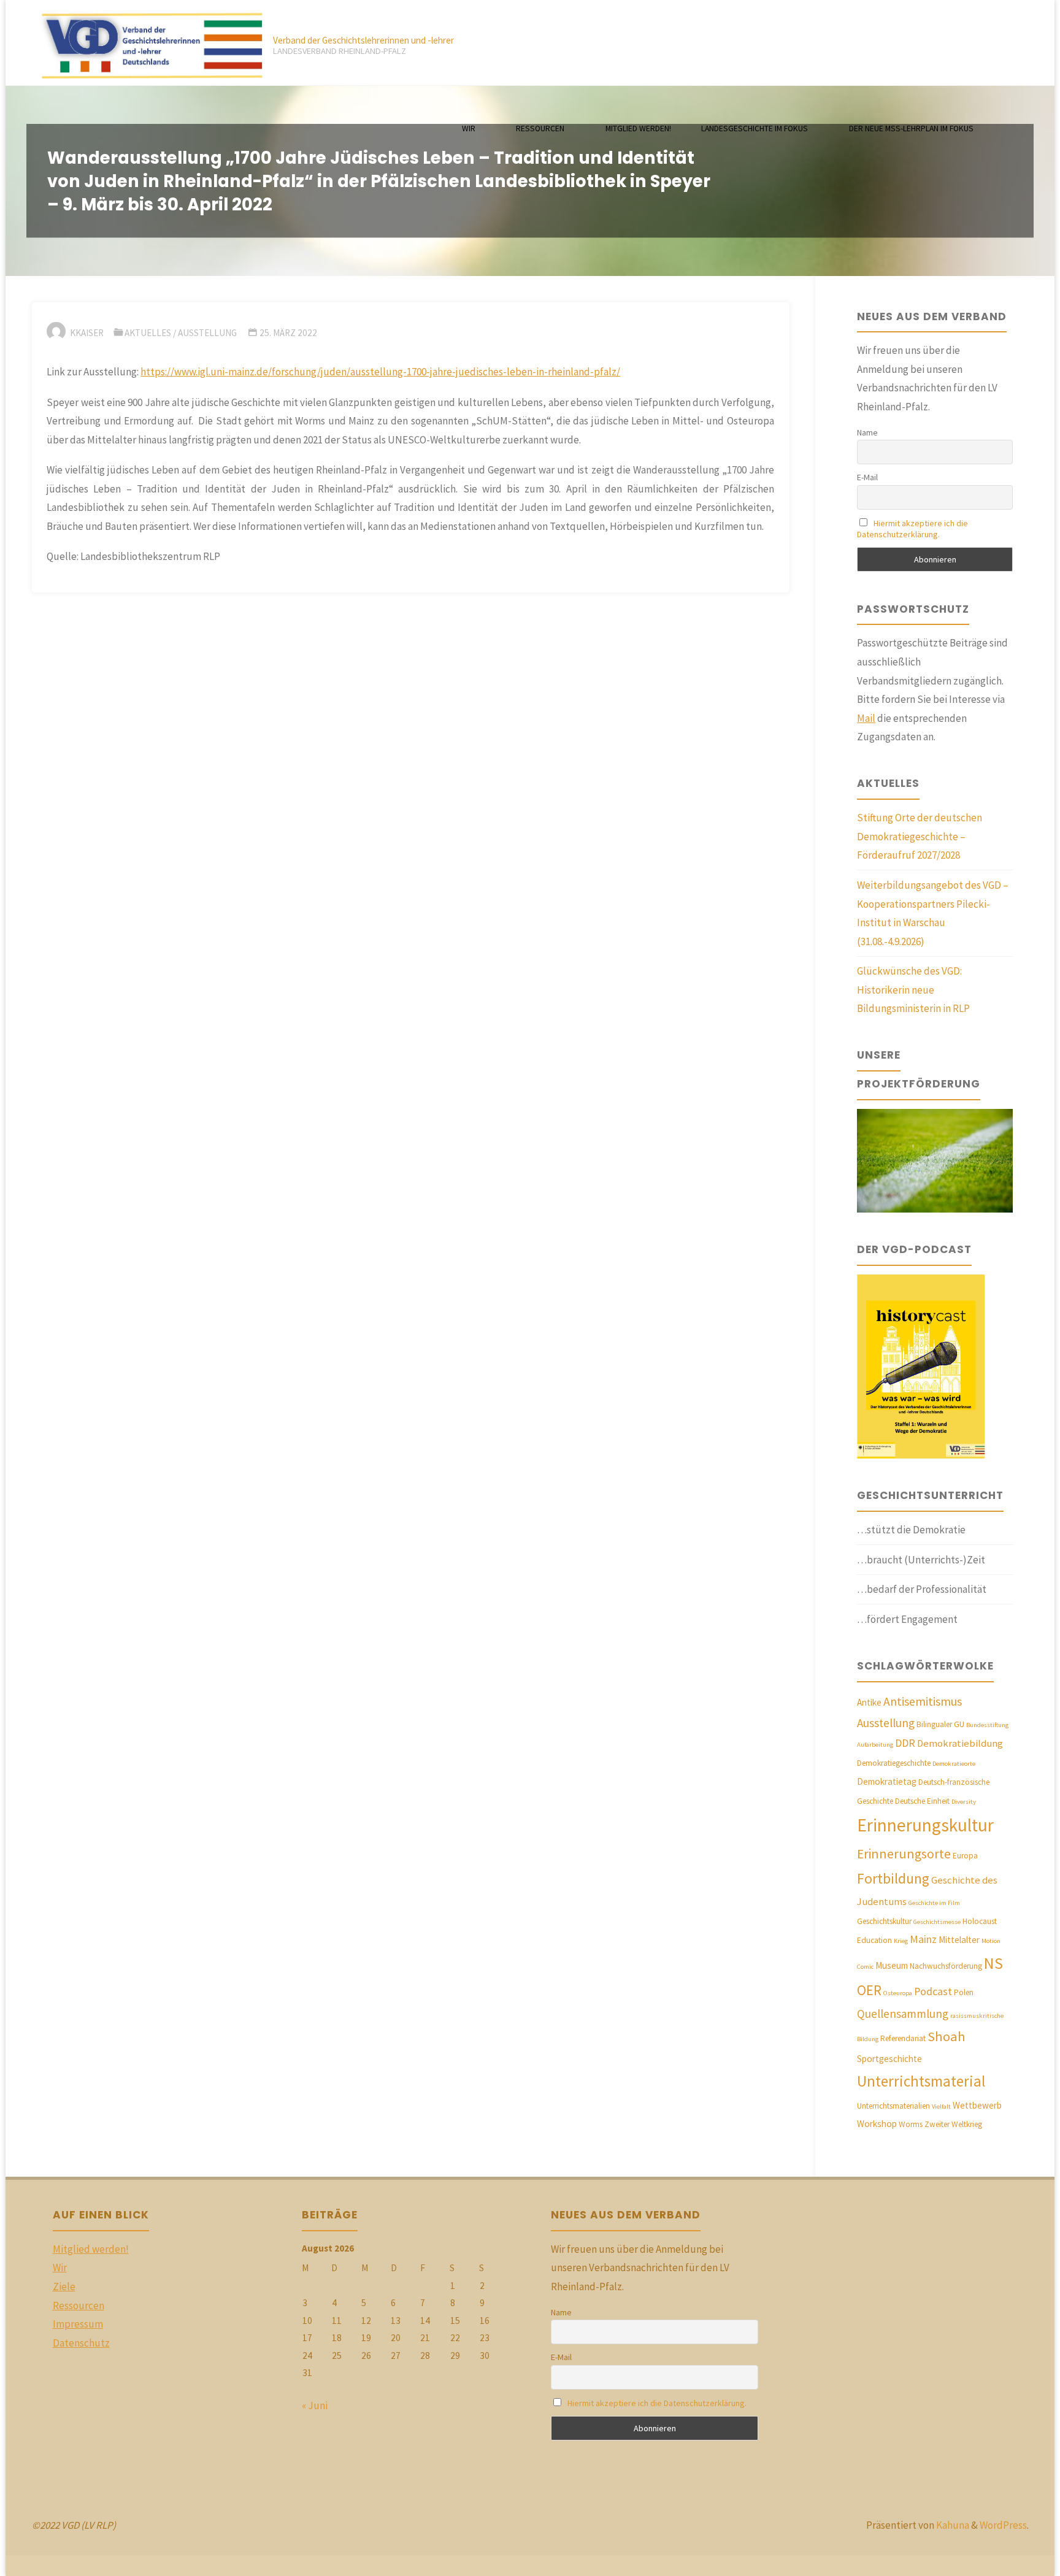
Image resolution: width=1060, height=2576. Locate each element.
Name (867, 432)
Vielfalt (941, 2106)
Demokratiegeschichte (894, 1763)
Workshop (877, 2124)
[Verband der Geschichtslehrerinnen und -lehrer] (147, 43)
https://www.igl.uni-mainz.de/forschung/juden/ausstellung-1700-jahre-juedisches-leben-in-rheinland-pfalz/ (380, 372)
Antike (869, 1702)
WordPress (1003, 2525)
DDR (905, 1743)
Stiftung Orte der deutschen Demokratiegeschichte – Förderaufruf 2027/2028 (920, 836)
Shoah (947, 2036)
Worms (911, 2124)
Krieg (901, 1941)
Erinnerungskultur (925, 1825)
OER (869, 1990)
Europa (965, 1856)
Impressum (78, 2324)
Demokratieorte (954, 1764)
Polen (964, 1992)
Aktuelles (148, 333)
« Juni (315, 2405)
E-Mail (867, 477)
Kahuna (952, 2525)
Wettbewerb (977, 2105)
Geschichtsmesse (937, 1922)
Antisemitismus (923, 1701)
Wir (60, 2267)
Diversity (964, 1802)
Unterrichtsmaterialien (893, 2106)
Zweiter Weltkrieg (953, 2124)
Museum (892, 1965)
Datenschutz (81, 2343)
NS (993, 1963)
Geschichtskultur (884, 1921)
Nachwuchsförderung (946, 1966)
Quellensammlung (903, 2014)
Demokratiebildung (960, 1743)
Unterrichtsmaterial (921, 2081)
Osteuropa (898, 1993)
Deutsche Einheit (922, 1801)
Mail (866, 718)
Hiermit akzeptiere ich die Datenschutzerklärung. (912, 529)
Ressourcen (79, 2306)
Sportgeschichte (889, 2059)
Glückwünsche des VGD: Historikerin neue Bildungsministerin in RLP (913, 990)
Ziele (64, 2287)
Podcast (933, 1991)
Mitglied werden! (91, 2249)
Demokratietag (887, 1781)
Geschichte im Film (934, 1903)
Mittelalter (959, 1940)
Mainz (923, 1939)
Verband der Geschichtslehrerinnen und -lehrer (363, 40)
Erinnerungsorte (904, 1854)
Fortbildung (893, 1878)
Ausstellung (207, 333)
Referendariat (903, 2038)
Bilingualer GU (940, 1724)
